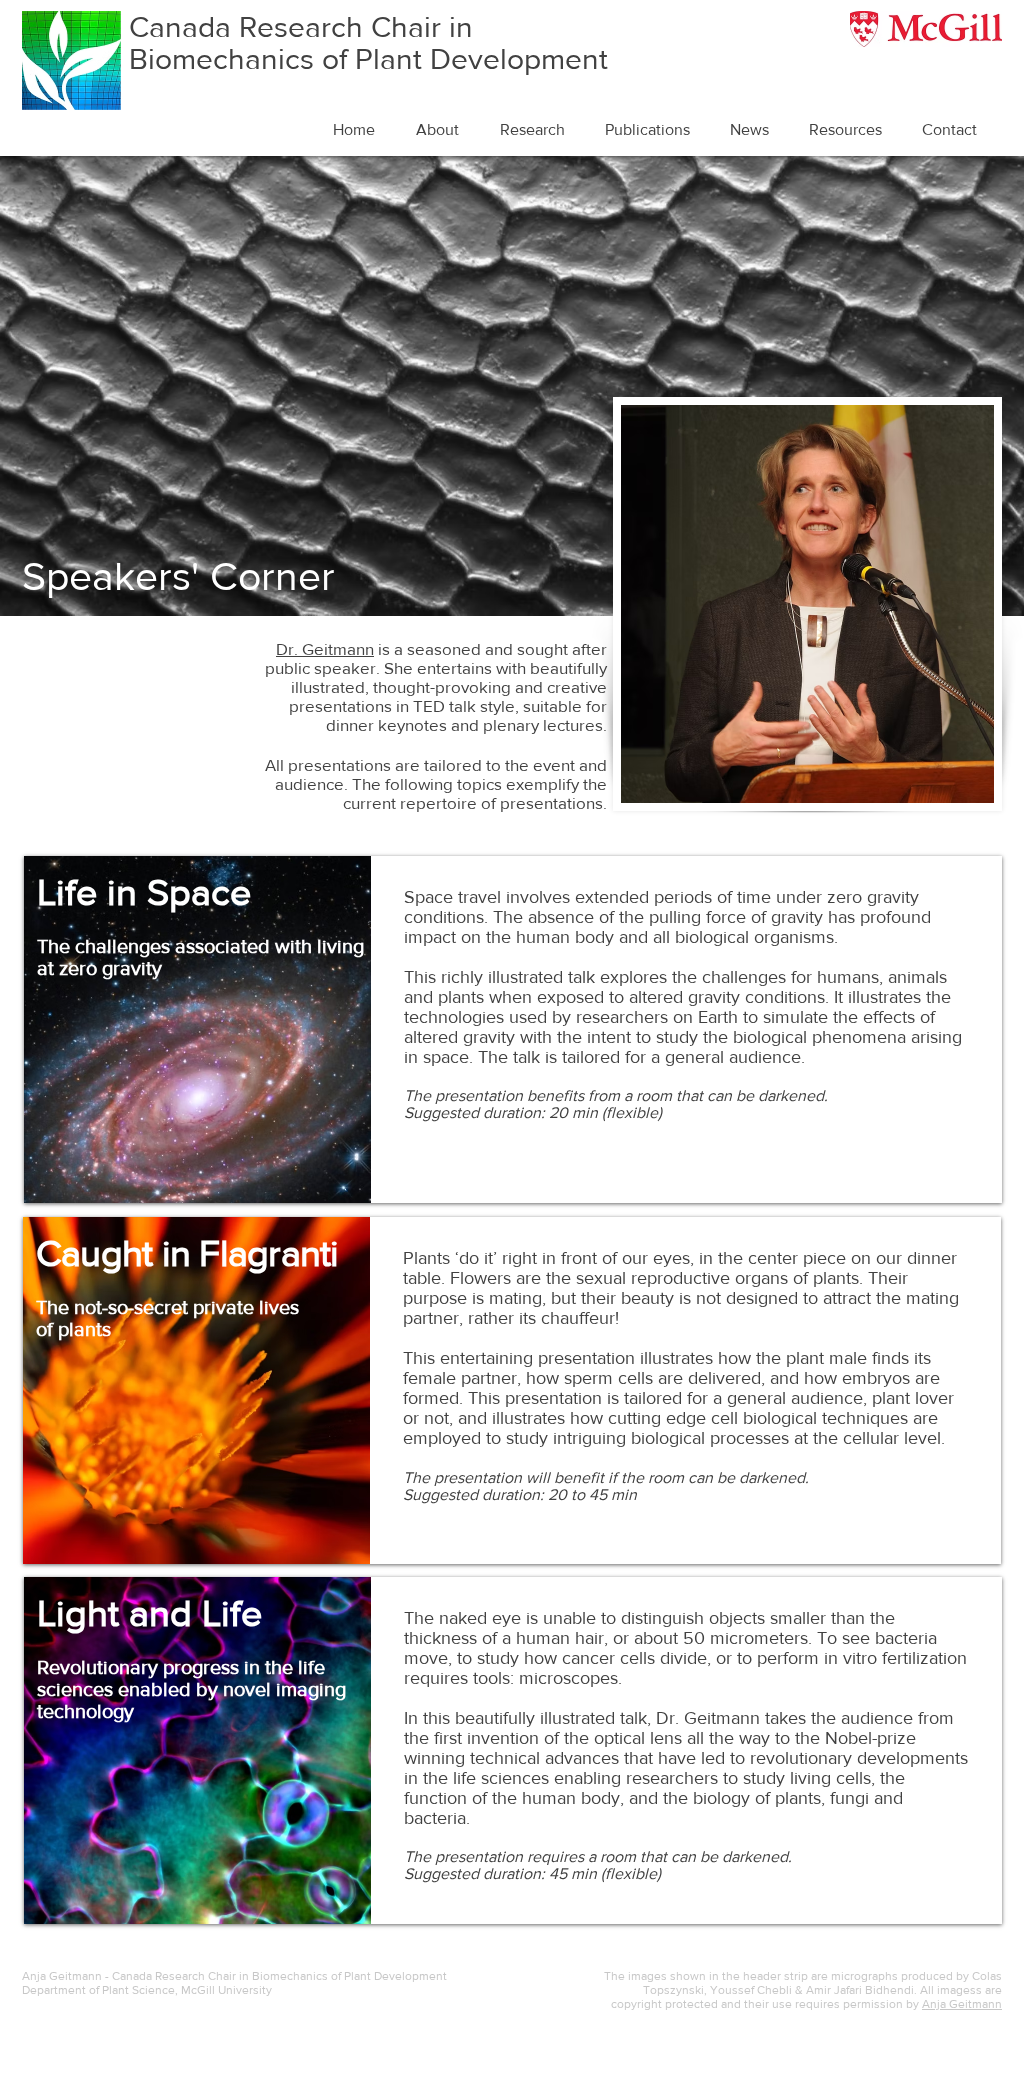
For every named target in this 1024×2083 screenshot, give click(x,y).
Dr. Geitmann (325, 648)
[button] (443, 130)
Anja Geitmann (962, 2004)
